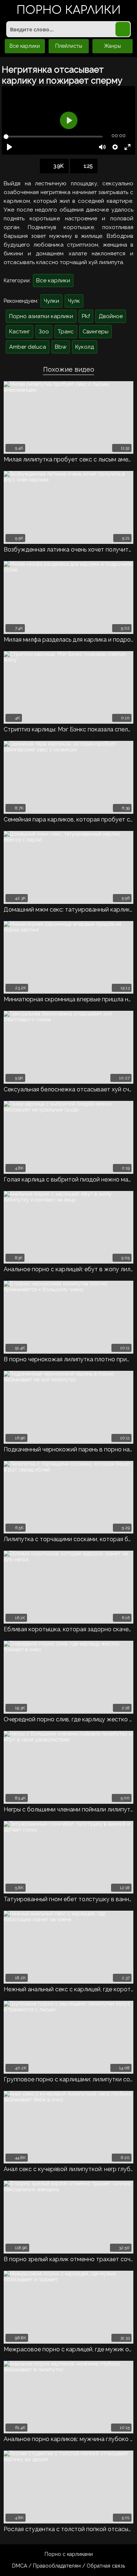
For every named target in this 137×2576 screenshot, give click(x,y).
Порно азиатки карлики (41, 316)
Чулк (74, 301)
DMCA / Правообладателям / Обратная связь (68, 2566)
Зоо (44, 332)
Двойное (111, 316)
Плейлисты (69, 46)
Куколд (85, 347)
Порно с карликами (69, 2554)
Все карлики (25, 46)
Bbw (61, 347)
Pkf (86, 316)
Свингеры (96, 332)
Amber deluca (28, 347)
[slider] (53, 137)
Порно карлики (68, 11)
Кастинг (20, 332)
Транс (66, 332)
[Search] (123, 29)
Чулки (52, 301)
